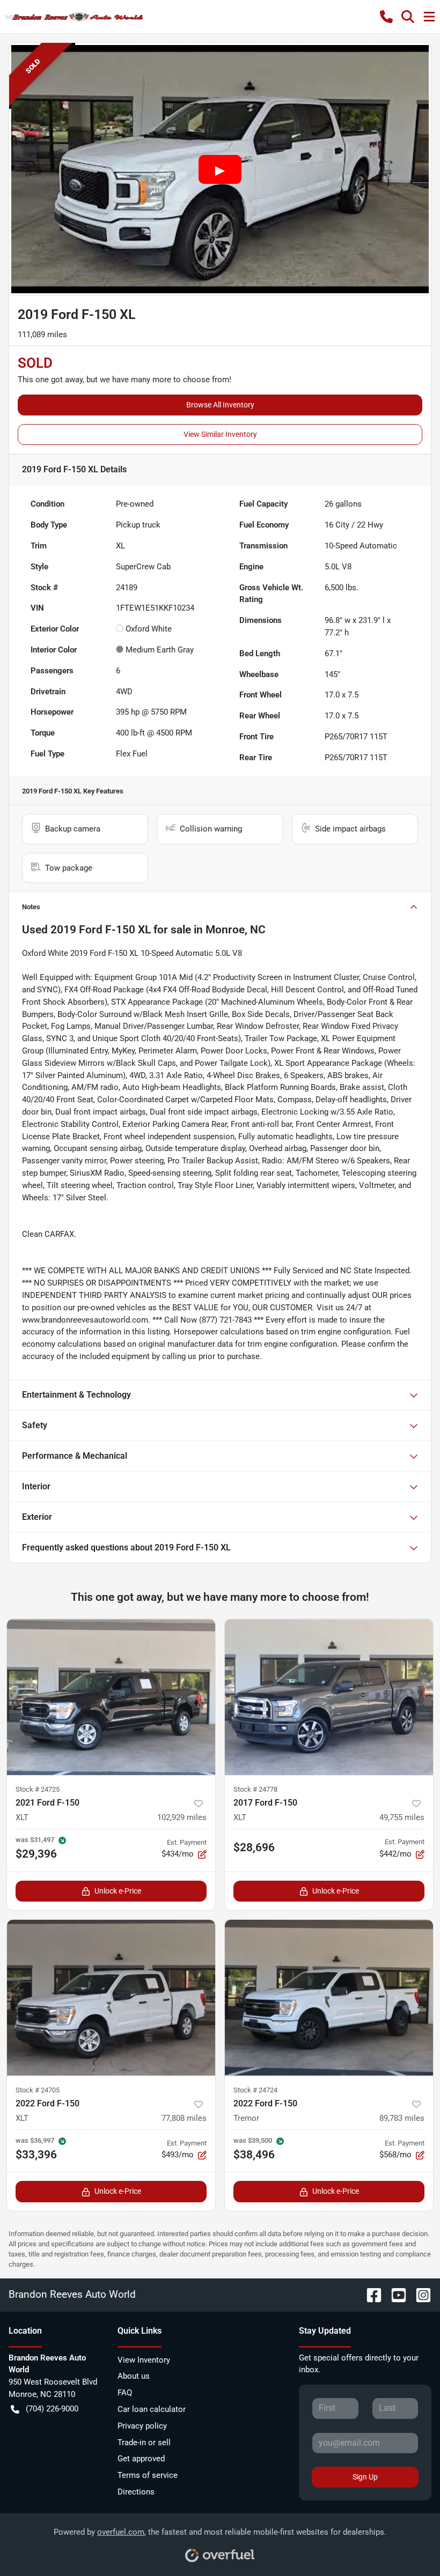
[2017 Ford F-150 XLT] (329, 1697)
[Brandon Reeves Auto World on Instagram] (419, 2294)
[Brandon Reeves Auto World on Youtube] (394, 2294)
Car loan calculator (152, 2409)
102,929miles (182, 1817)
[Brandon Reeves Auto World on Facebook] (370, 2294)
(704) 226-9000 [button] (52, 2409)
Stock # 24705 (38, 2090)
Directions (136, 2492)
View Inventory (144, 2360)
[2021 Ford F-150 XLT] (111, 1697)
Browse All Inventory (220, 405)
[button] (386, 17)
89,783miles (402, 2118)
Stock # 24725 (38, 1789)
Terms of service (148, 2475)
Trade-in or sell (144, 2443)
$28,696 (254, 1847)
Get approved (141, 2459)
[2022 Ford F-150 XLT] (111, 1998)
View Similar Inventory (220, 434)
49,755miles (402, 1817)
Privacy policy (142, 2426)
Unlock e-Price (118, 1891)
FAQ (125, 2393)
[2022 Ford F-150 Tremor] (329, 1998)
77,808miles (184, 2118)
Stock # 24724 (255, 2090)
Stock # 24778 (255, 1789)
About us (134, 2376)
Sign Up (365, 2477)
